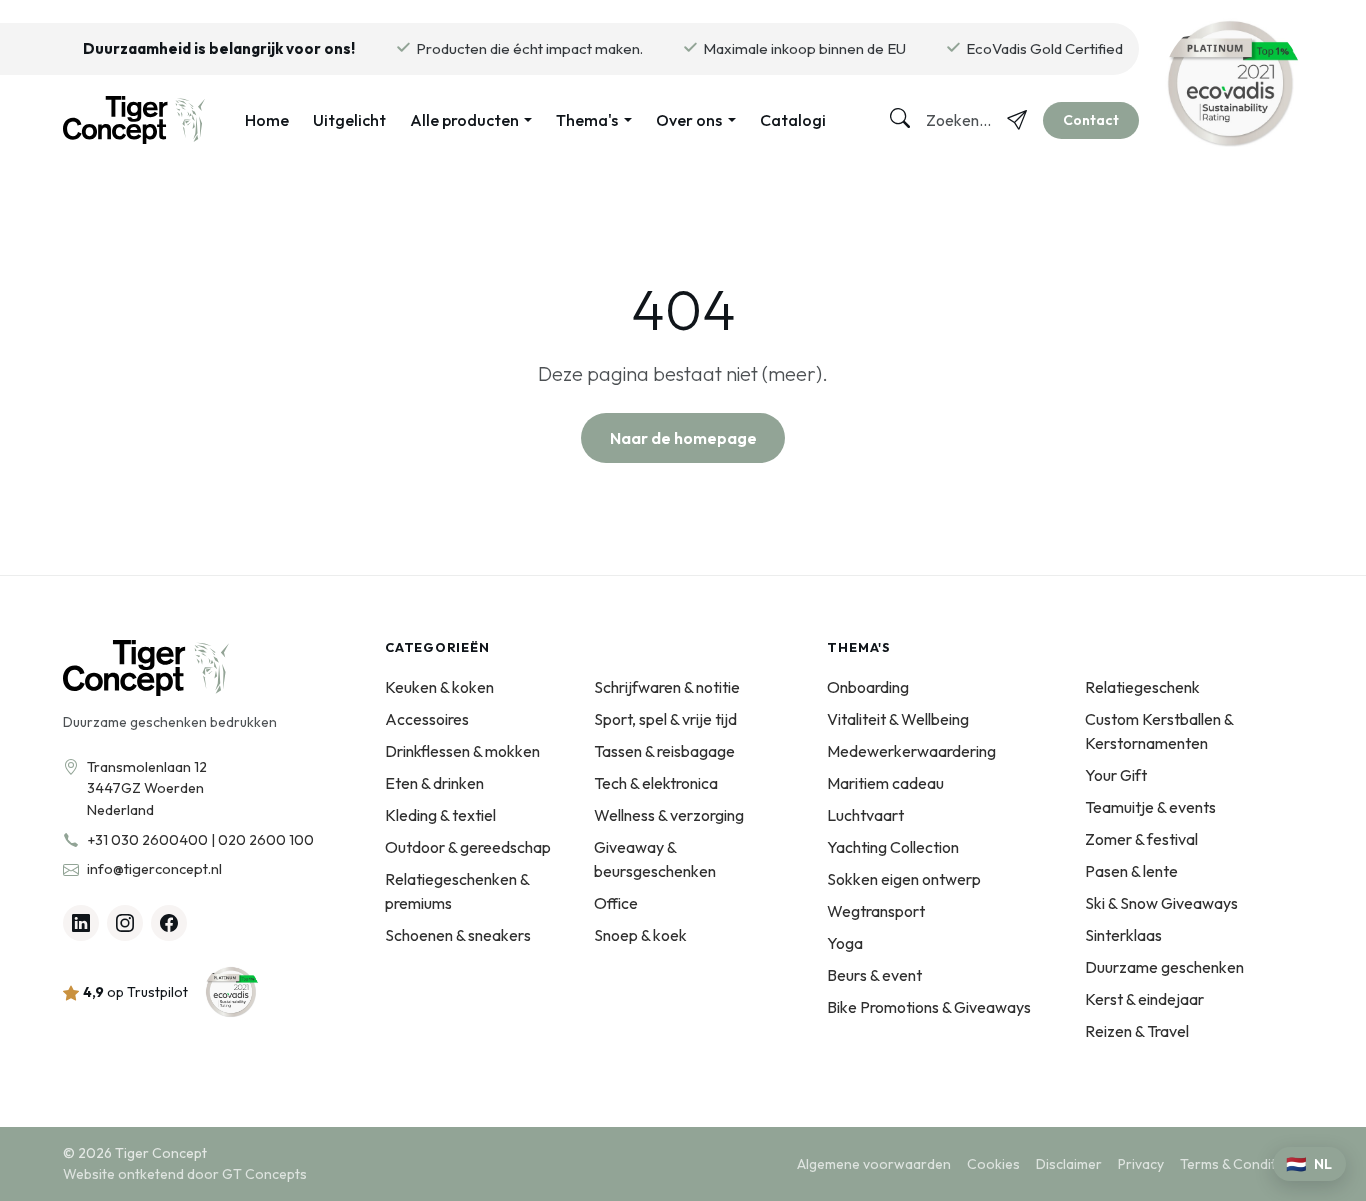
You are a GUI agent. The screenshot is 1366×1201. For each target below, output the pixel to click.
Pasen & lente (1131, 871)
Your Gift (1116, 775)
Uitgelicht (349, 120)
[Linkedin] (81, 923)
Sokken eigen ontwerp (904, 879)
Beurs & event (874, 975)
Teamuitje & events (1150, 807)
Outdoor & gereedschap (468, 847)
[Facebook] (169, 923)
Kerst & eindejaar (1144, 999)
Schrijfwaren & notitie (667, 687)
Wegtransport (876, 911)
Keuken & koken (439, 687)
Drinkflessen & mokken (462, 751)
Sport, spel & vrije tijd (665, 719)
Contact (1091, 120)
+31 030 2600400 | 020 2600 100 (200, 840)
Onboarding (868, 687)
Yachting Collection (893, 847)
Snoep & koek (640, 935)
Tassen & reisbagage (664, 751)
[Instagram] (125, 923)
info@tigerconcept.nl (154, 869)
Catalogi (793, 120)
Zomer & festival (1141, 839)
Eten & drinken (434, 783)
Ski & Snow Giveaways (1161, 903)
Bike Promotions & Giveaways (929, 1007)
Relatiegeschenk (1142, 687)
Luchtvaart (865, 815)
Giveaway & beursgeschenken (655, 859)
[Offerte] (1017, 120)
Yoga (845, 943)
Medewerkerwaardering (911, 751)
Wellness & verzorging (669, 815)
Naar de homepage (683, 438)
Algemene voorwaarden (874, 1164)
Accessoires (427, 719)
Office (616, 903)
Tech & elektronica (656, 783)
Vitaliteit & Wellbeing (898, 719)
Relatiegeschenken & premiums (457, 891)
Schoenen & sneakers (458, 935)
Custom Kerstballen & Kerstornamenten (1159, 731)
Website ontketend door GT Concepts (185, 1174)
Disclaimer (1069, 1164)
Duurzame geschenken (1164, 967)
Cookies (993, 1164)
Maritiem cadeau (885, 783)
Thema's (587, 120)
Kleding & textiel (440, 815)
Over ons (689, 120)
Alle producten (464, 120)
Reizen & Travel (1137, 1031)
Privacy (1141, 1164)
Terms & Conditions (1241, 1164)
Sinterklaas (1123, 935)
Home (267, 120)
